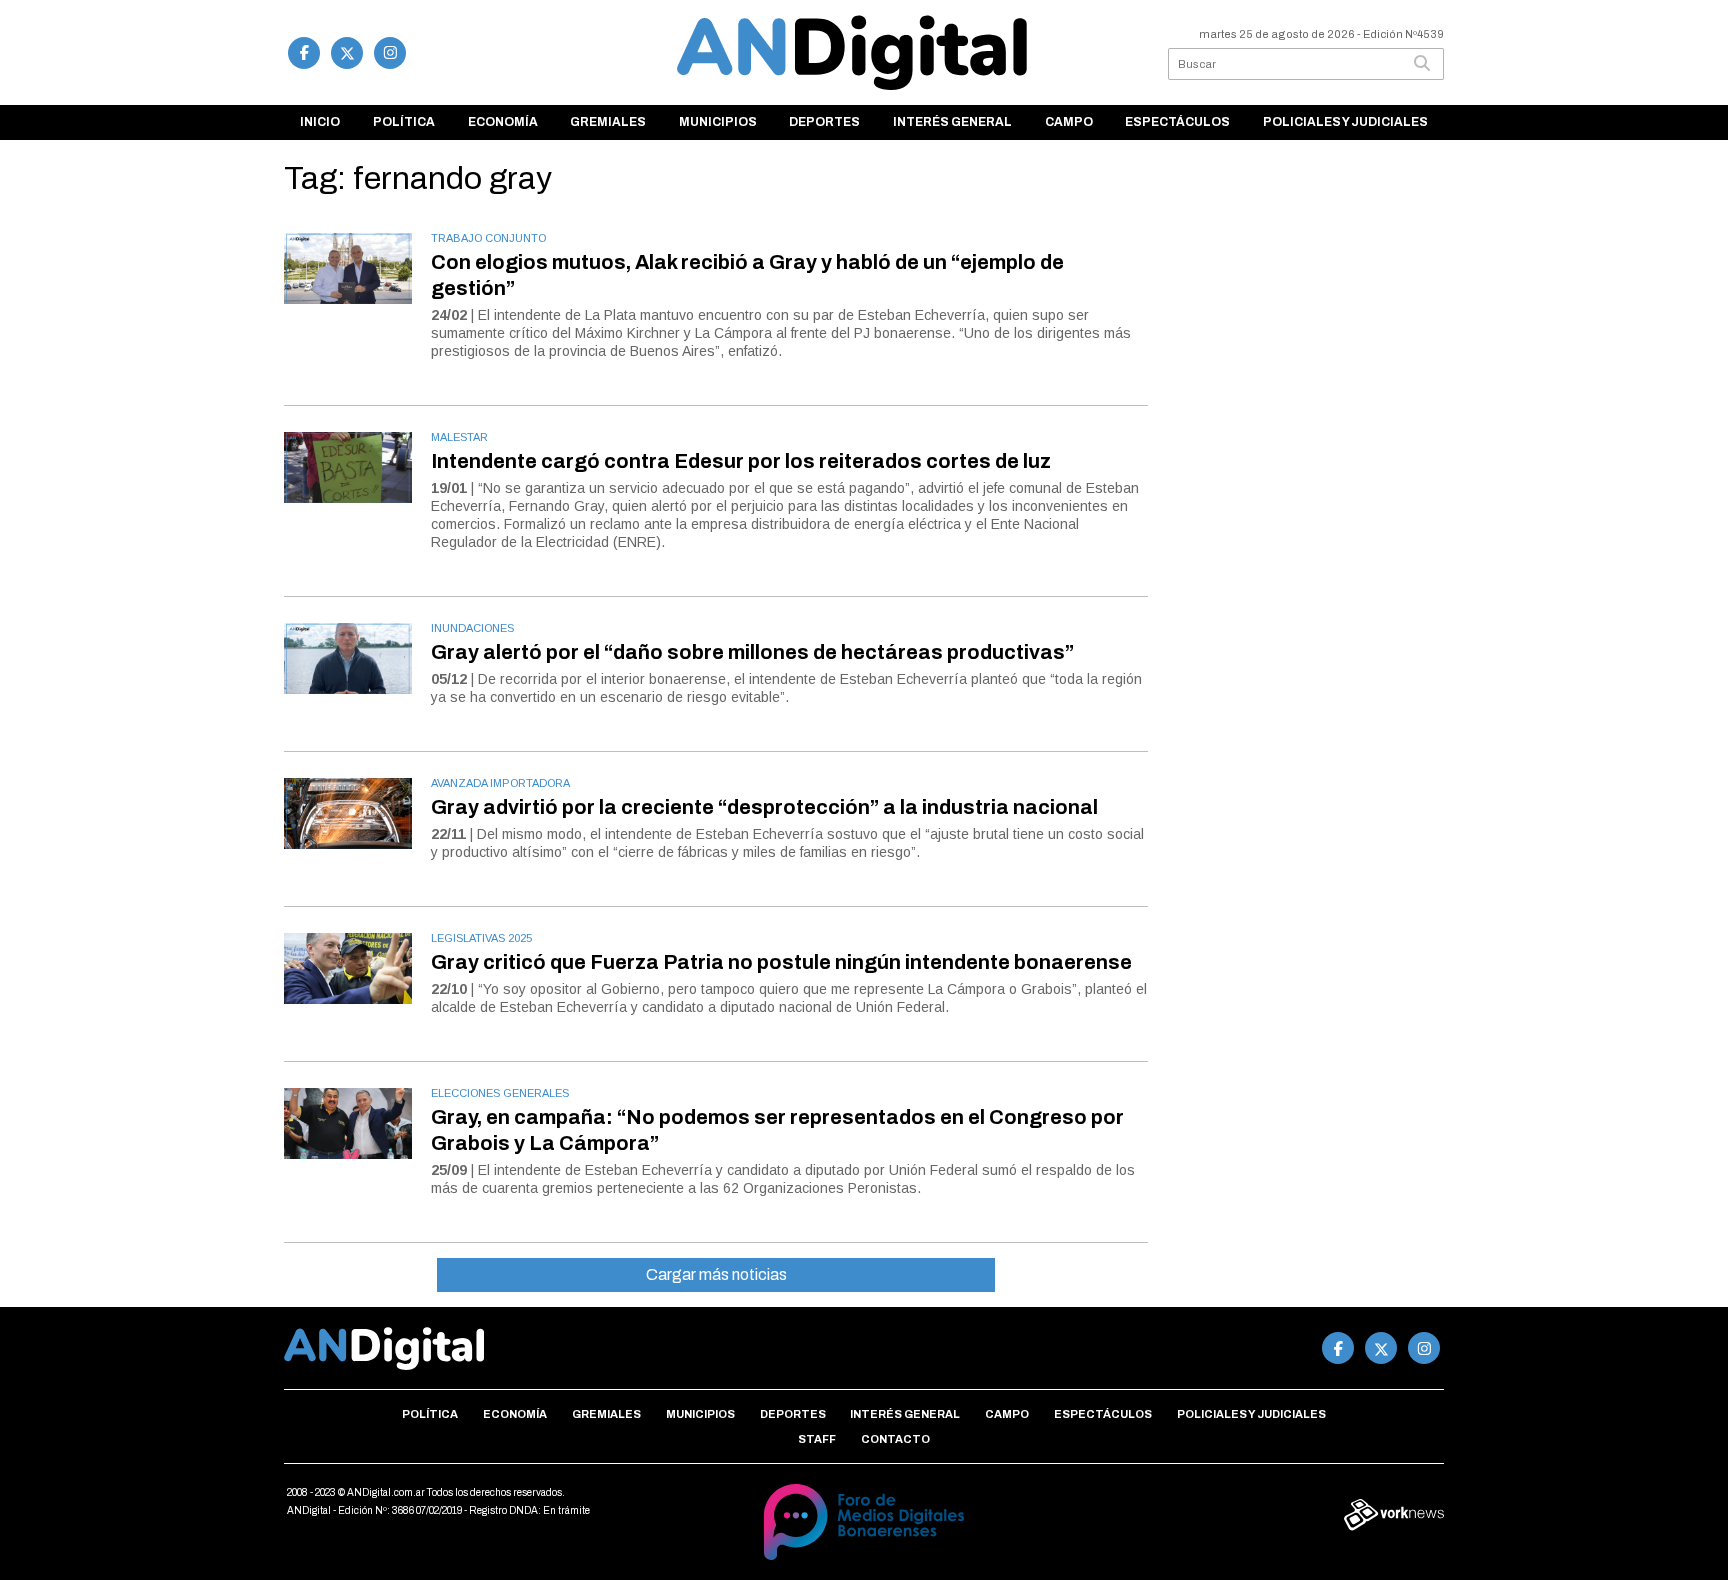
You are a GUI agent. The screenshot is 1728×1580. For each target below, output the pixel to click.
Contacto (895, 1439)
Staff (817, 1439)
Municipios (718, 122)
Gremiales (608, 122)
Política (404, 122)
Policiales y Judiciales (1345, 122)
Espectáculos (1177, 122)
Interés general (952, 122)
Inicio (320, 122)
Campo (1069, 122)
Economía (503, 122)
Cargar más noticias (716, 1274)
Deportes (824, 122)
